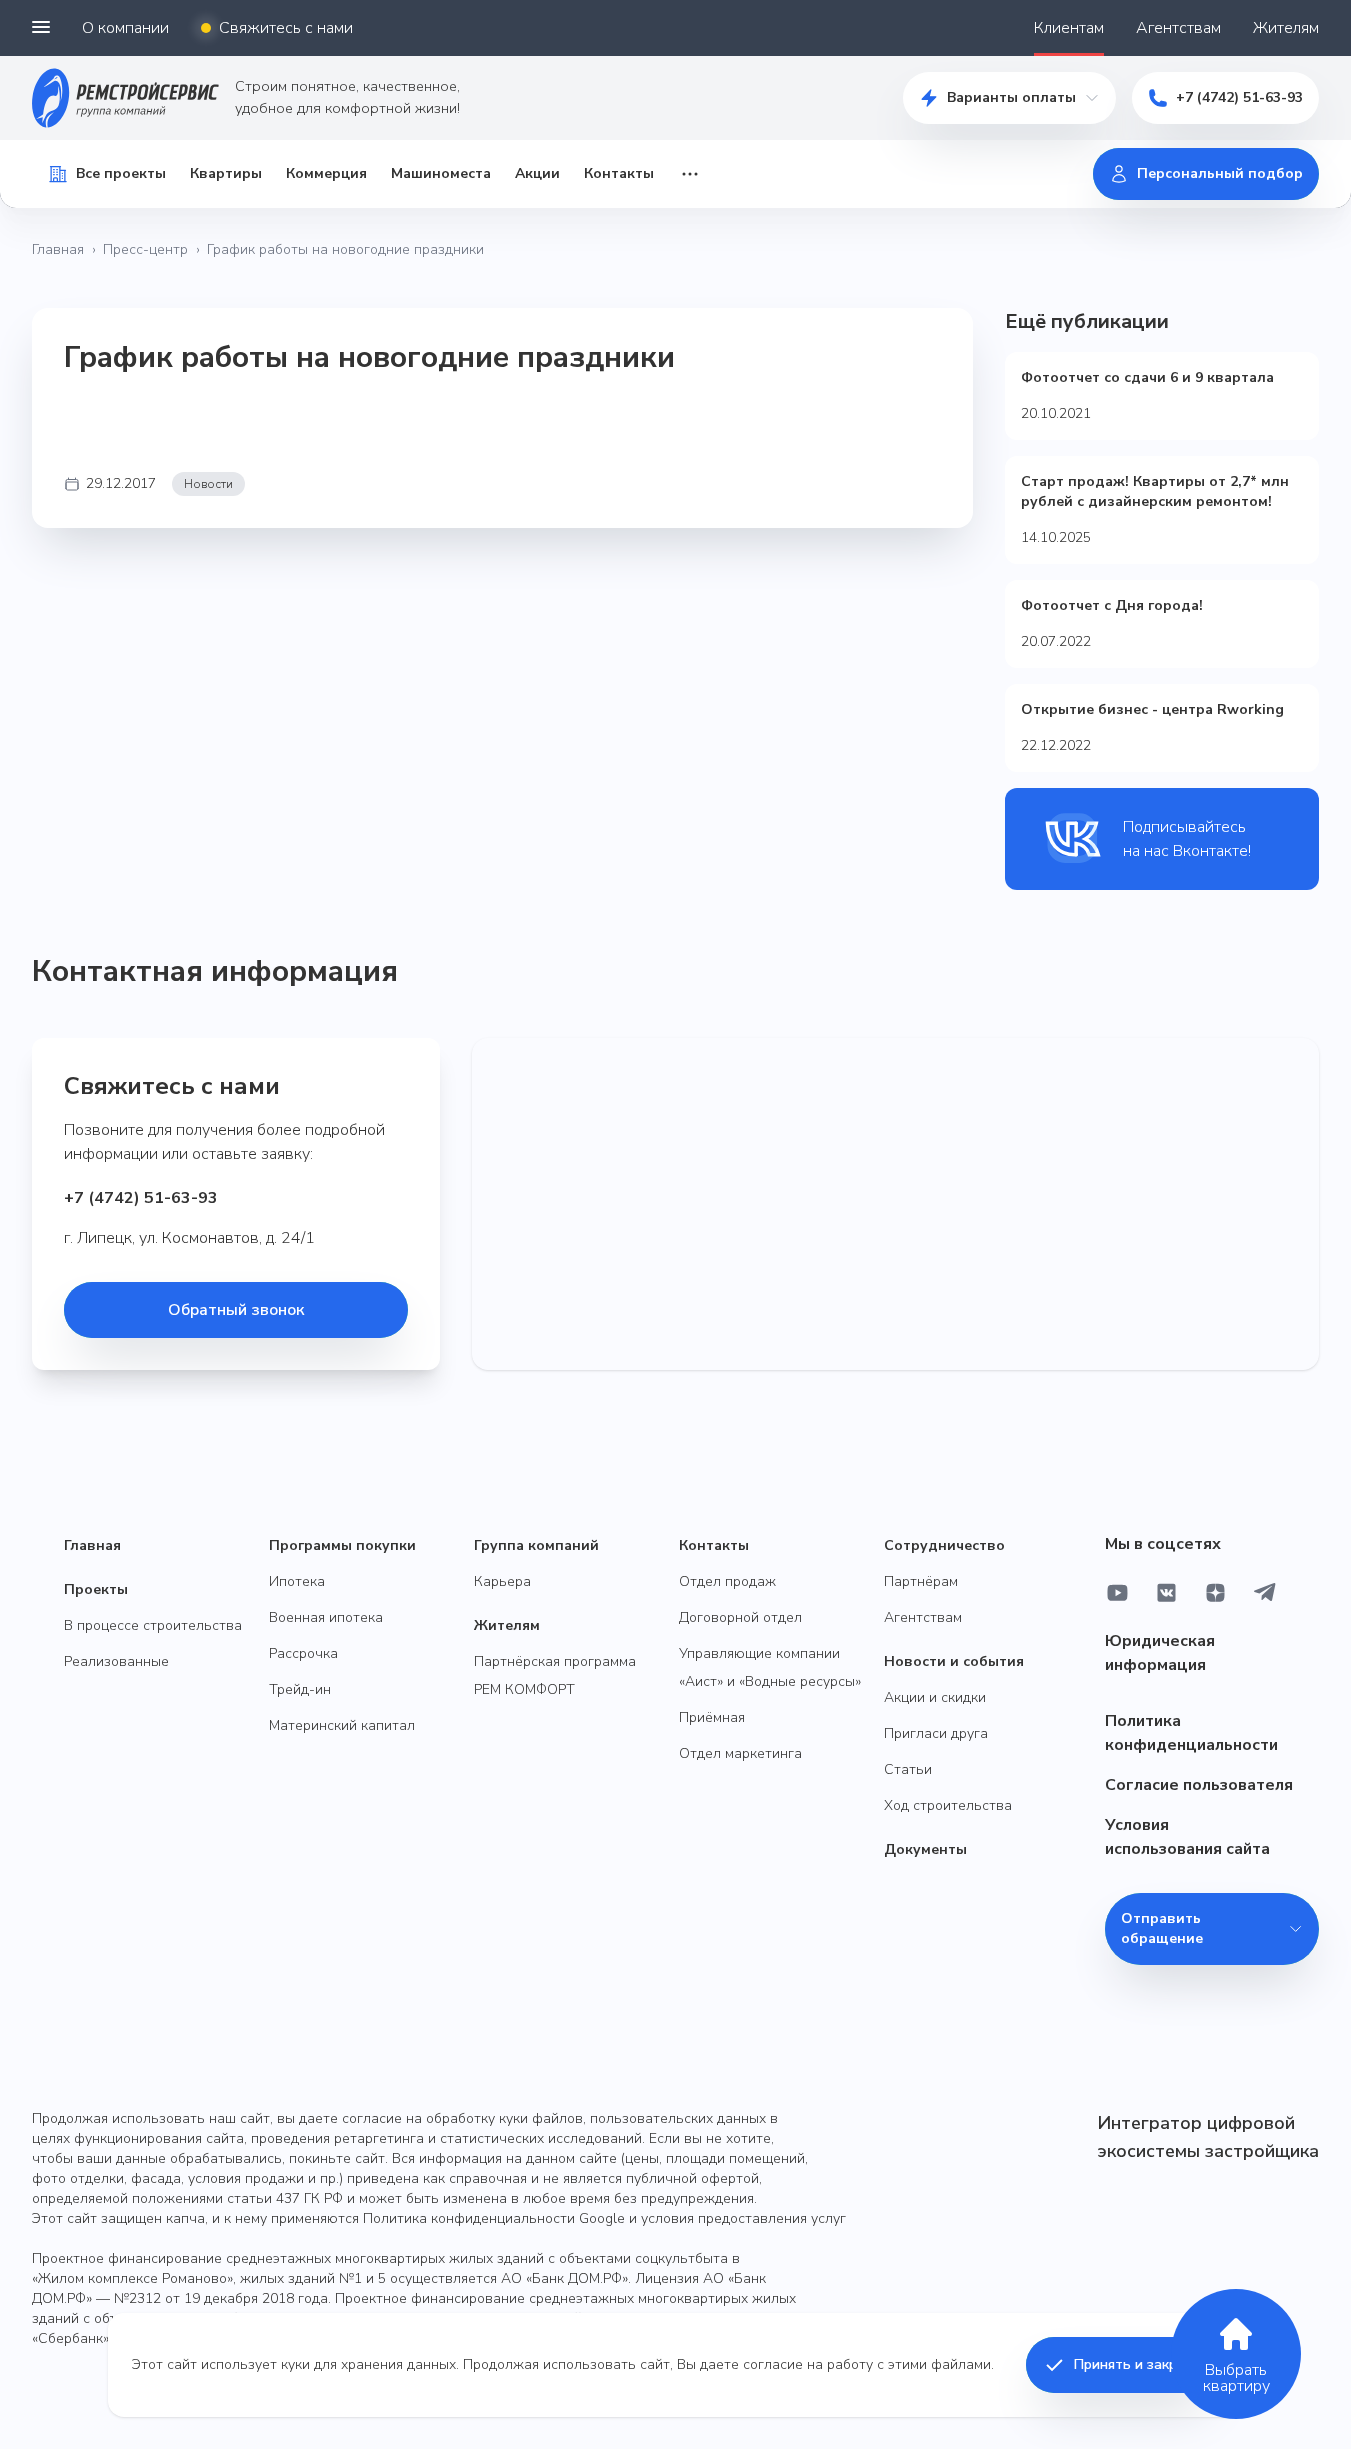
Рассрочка (303, 1653)
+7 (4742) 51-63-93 (1239, 97)
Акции (537, 173)
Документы (925, 1849)
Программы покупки (342, 1545)
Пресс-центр (145, 249)
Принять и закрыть (1138, 2364)
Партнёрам (921, 1581)
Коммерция (326, 173)
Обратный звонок (236, 1310)
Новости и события (954, 1661)
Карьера (502, 1581)
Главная (58, 249)
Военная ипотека (326, 1617)
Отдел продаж (727, 1581)
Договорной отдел (740, 1617)
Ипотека (297, 1581)
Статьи (908, 1769)
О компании (125, 28)
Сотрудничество (944, 1545)
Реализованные (116, 1661)
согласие (773, 2364)
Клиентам (1069, 28)
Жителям (1286, 28)
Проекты (96, 1589)
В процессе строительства (153, 1625)
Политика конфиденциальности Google (494, 2218)
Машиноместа (441, 173)
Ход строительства (948, 1805)
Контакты (619, 173)
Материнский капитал (342, 1725)
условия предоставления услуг (743, 2218)
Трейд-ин (300, 1689)
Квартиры (226, 173)
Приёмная (712, 1717)
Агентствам (1178, 28)
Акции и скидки (935, 1697)
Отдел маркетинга (740, 1753)
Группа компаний (536, 1545)
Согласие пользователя (1199, 1785)
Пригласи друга (936, 1733)
